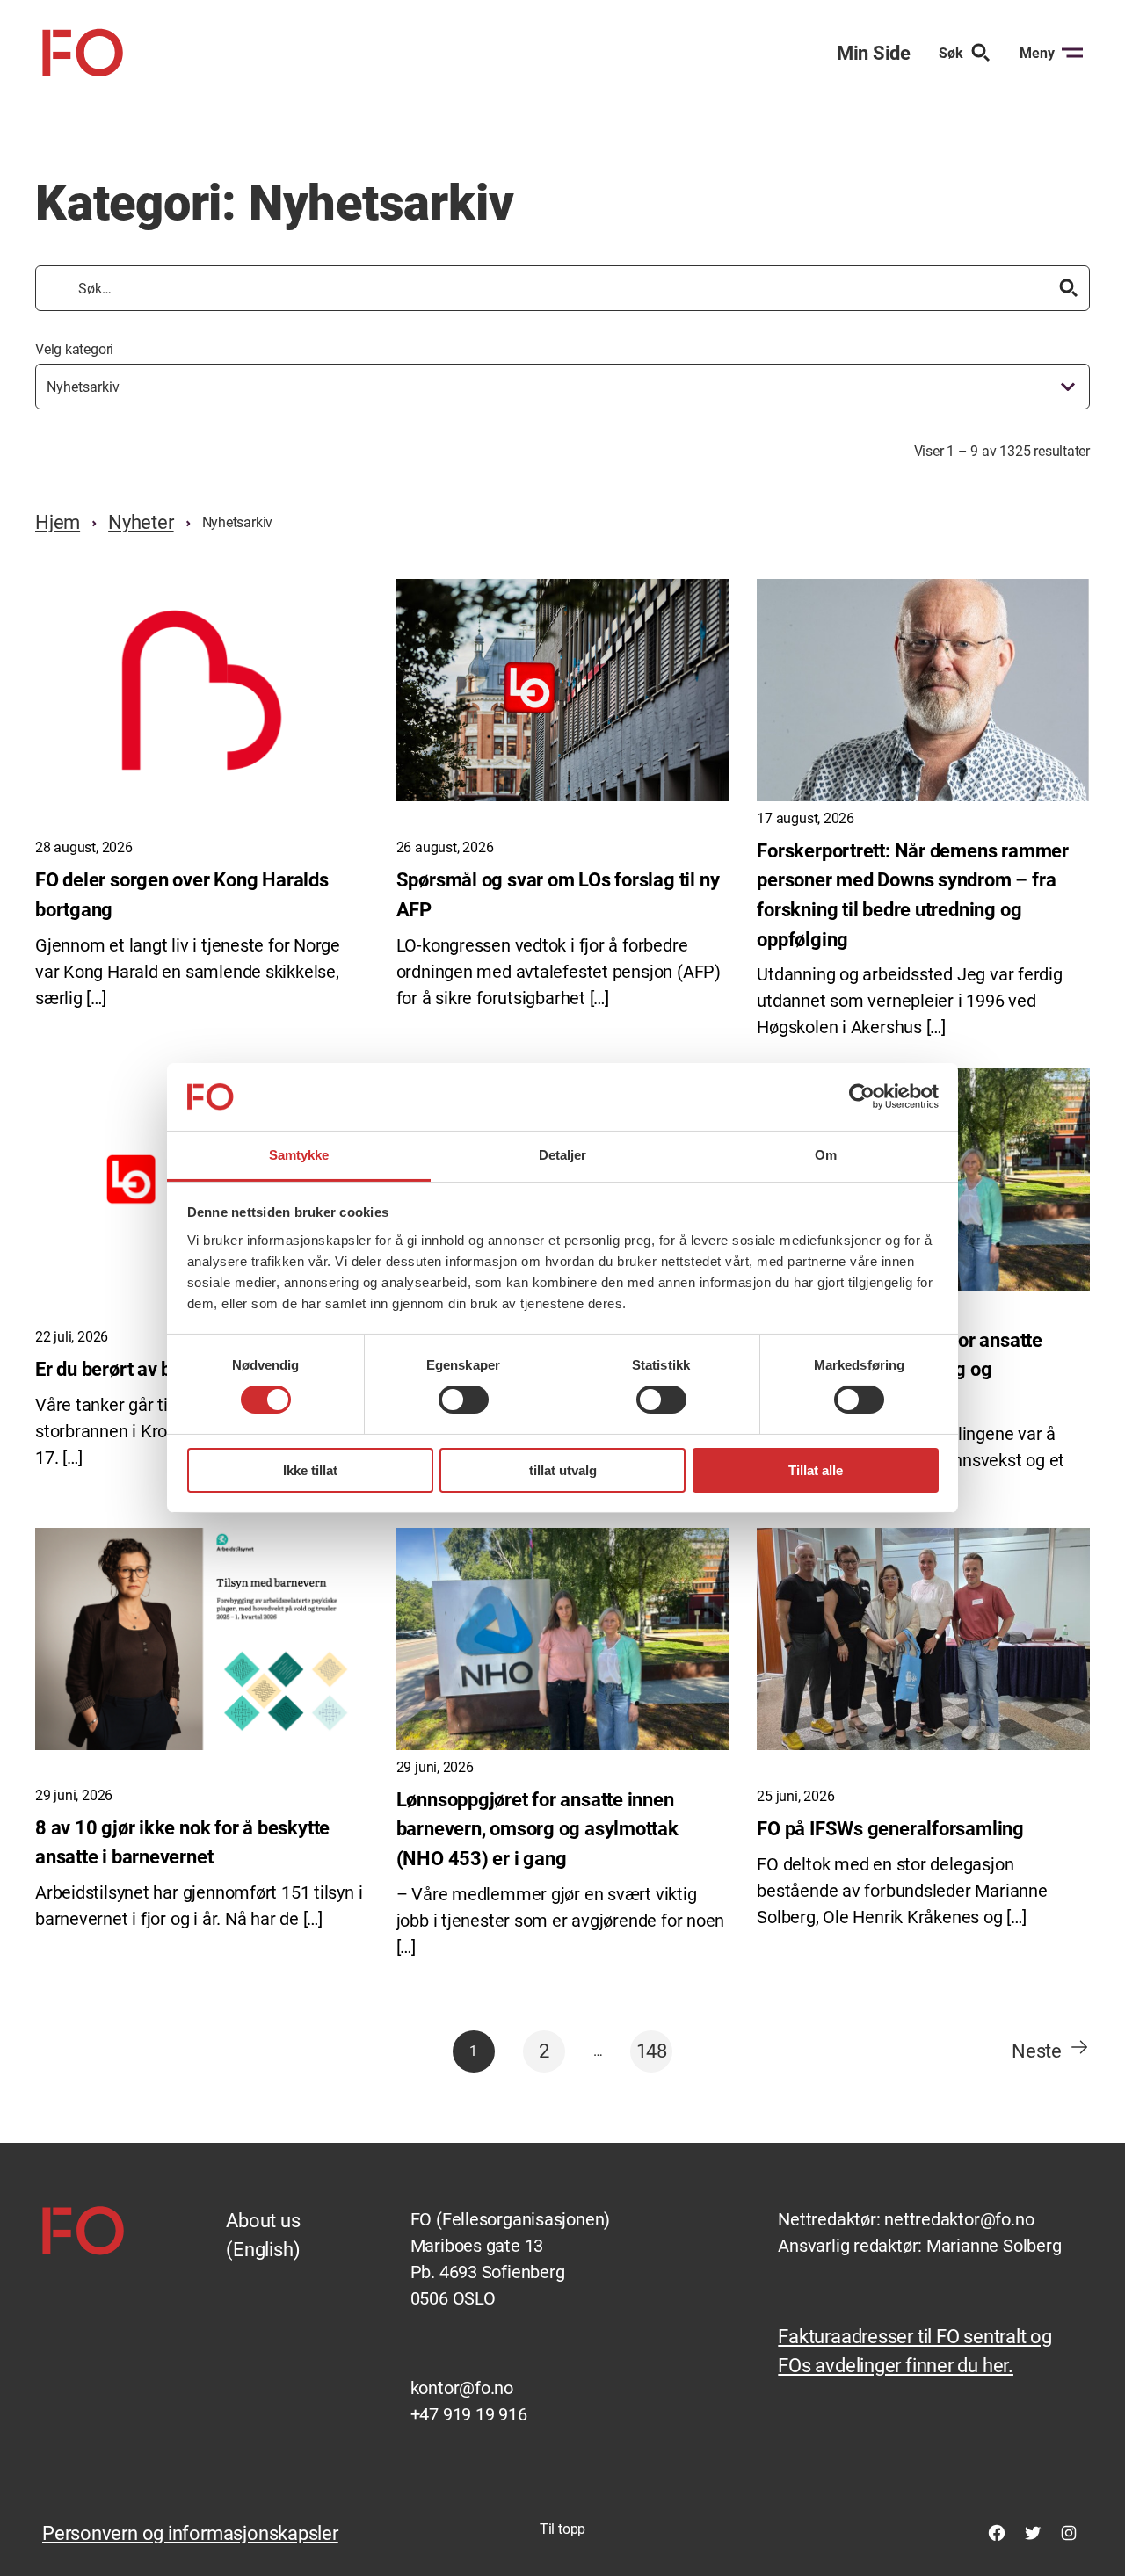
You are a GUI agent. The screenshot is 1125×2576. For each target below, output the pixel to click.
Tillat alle (816, 1470)
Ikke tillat (310, 1470)
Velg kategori (74, 349)
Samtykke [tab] (299, 1155)
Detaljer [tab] (563, 1155)
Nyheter (141, 522)
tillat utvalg (563, 1470)
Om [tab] (826, 1155)
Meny (1037, 53)
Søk (951, 53)
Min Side (874, 53)
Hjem (58, 522)
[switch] (464, 1400)
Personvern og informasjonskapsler (190, 2533)
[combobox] (562, 387)
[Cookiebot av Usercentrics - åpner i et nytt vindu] (862, 1096)
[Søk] (1069, 288)
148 (652, 2051)
